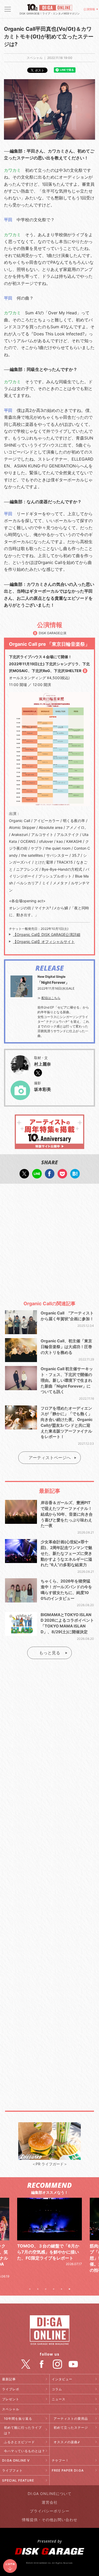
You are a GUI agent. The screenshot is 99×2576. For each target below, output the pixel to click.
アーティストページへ (50, 1458)
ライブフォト (12, 2470)
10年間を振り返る (18, 2419)
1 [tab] (30, 2289)
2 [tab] (38, 2289)
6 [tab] (69, 2289)
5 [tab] (62, 2289)
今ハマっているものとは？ (25, 2451)
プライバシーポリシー (50, 2511)
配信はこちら (51, 998)
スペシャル (11, 2409)
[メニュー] (8, 9)
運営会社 (50, 2502)
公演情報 (89, 9)
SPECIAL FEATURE (18, 2480)
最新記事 (9, 2379)
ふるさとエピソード (19, 2442)
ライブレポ (11, 2389)
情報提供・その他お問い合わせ (50, 2520)
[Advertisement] (49, 1240)
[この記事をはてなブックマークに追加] (75, 1176)
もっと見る (50, 1653)
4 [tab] (54, 2289)
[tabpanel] (49, 2238)
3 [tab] (46, 2289)
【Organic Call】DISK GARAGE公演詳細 (47, 934)
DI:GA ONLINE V (16, 2460)
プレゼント (11, 2399)
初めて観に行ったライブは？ (23, 2430)
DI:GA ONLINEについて (50, 2494)
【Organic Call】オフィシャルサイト (44, 942)
